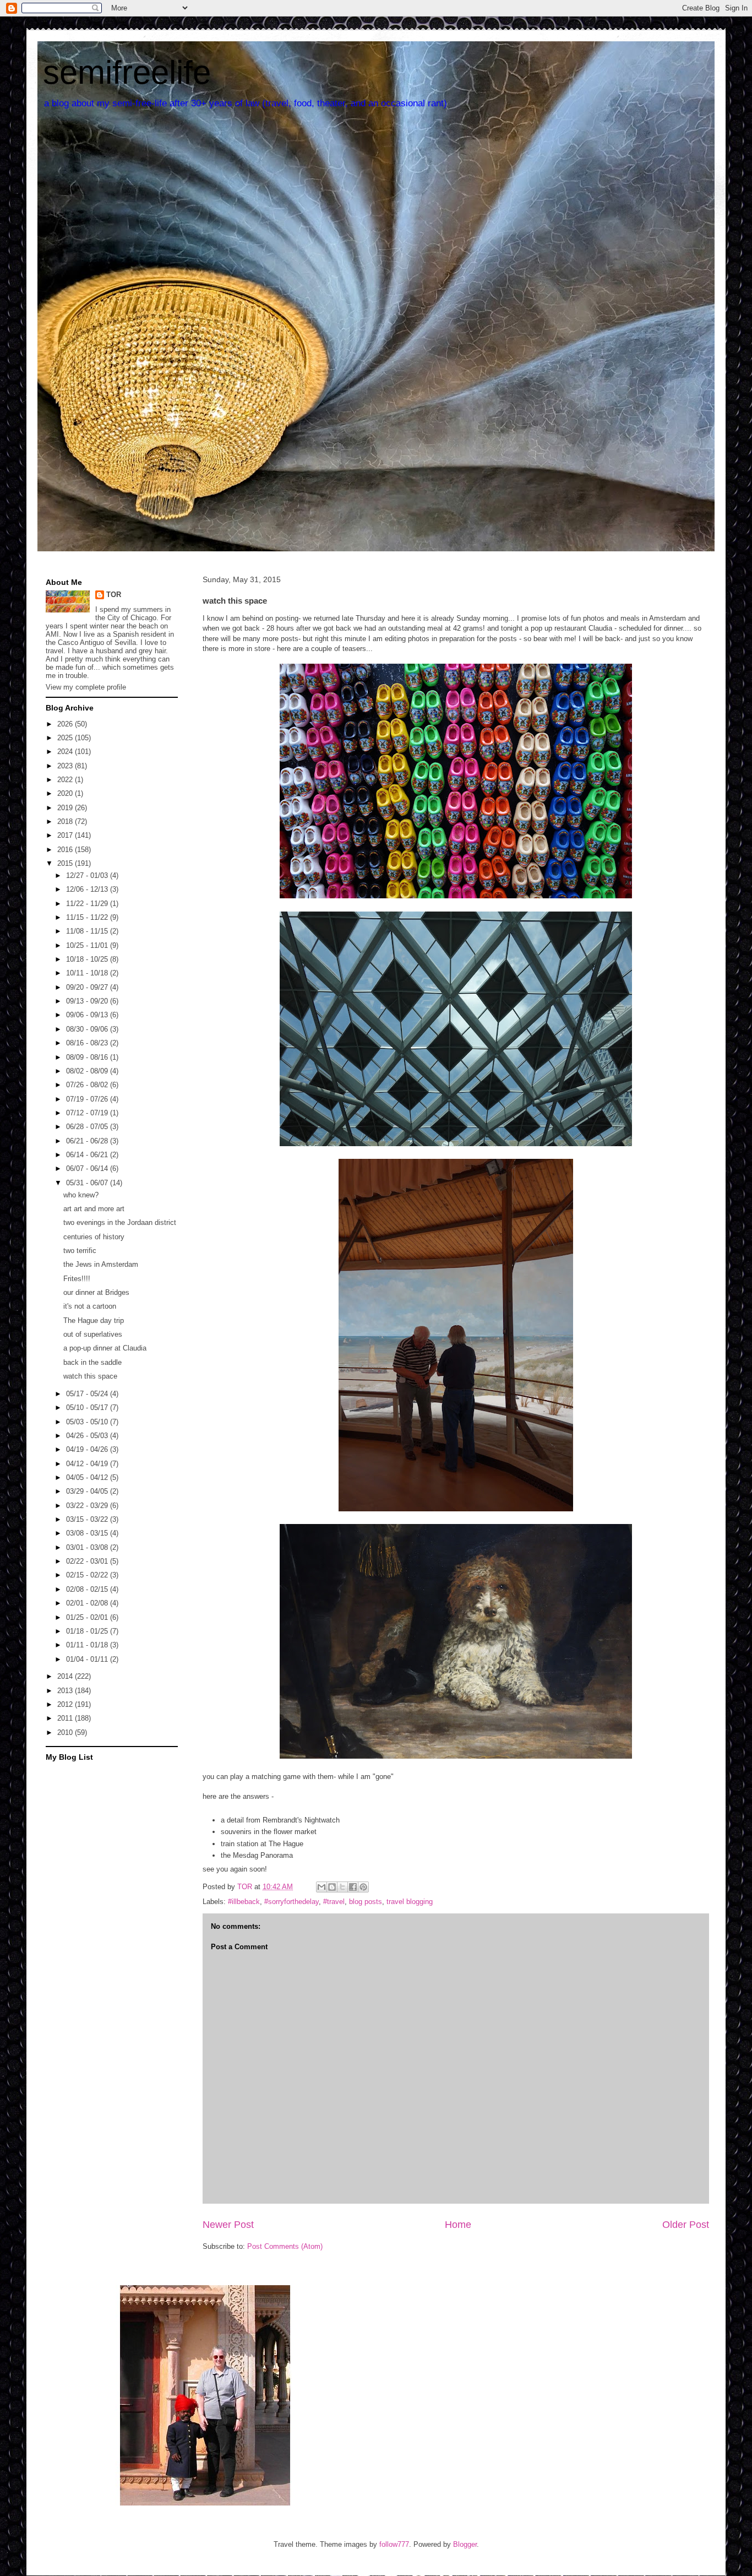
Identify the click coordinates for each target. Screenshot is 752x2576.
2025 (66, 738)
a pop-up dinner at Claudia (105, 1348)
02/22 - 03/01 (88, 1561)
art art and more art (94, 1209)
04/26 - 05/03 (88, 1436)
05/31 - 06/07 (88, 1183)
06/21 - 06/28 (88, 1141)
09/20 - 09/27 (88, 987)
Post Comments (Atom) (285, 2246)
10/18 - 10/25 (88, 959)
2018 (66, 821)
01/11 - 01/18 (88, 1645)
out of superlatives (93, 1334)
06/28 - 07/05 (88, 1127)
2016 (66, 850)
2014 (66, 1676)
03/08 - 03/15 (88, 1533)
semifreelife (127, 72)
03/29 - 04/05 (88, 1491)
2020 (66, 793)
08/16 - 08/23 (88, 1043)
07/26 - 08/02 (88, 1085)
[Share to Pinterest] (363, 1887)
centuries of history (94, 1237)
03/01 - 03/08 (88, 1547)
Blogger (465, 2544)
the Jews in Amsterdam (101, 1264)
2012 (66, 1704)
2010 (66, 1732)
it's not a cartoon (90, 1306)
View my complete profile (86, 687)
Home (458, 2225)
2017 (66, 835)
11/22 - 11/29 (88, 904)
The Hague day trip (94, 1320)
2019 (66, 808)
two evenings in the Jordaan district (120, 1222)
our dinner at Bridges (96, 1292)
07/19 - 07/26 (88, 1099)
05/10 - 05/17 (88, 1408)
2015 (66, 863)
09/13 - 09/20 (88, 1001)
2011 (66, 1718)
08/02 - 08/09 (88, 1071)
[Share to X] (342, 1887)
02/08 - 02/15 (88, 1589)
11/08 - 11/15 (88, 931)
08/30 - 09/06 (88, 1029)
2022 (66, 780)
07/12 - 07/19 (88, 1113)
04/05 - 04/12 (88, 1477)
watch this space (90, 1376)
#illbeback (244, 1902)
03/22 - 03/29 (88, 1506)
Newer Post (228, 2225)
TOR (114, 595)
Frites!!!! (77, 1279)
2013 (66, 1691)
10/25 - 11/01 (88, 945)
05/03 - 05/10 (88, 1422)
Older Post (686, 2225)
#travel (334, 1902)
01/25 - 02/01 (88, 1617)
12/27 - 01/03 (88, 875)
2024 (66, 752)
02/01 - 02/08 (88, 1603)
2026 (66, 724)
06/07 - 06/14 (88, 1168)
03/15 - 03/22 (88, 1519)
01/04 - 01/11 (88, 1659)
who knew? (81, 1195)
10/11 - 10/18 (88, 973)
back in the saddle (92, 1362)
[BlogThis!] (332, 1887)
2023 (66, 766)
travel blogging (410, 1902)
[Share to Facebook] (353, 1887)
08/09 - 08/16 (88, 1057)
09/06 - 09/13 (88, 1015)
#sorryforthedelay (291, 1902)
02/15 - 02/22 (88, 1575)
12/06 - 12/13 (88, 889)
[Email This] (321, 1887)
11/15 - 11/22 (88, 917)
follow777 (394, 2544)
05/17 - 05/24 (88, 1394)
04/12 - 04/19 (88, 1464)
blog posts (366, 1902)
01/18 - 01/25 (88, 1631)
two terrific (80, 1251)
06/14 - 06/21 (88, 1155)
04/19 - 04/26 (88, 1449)
